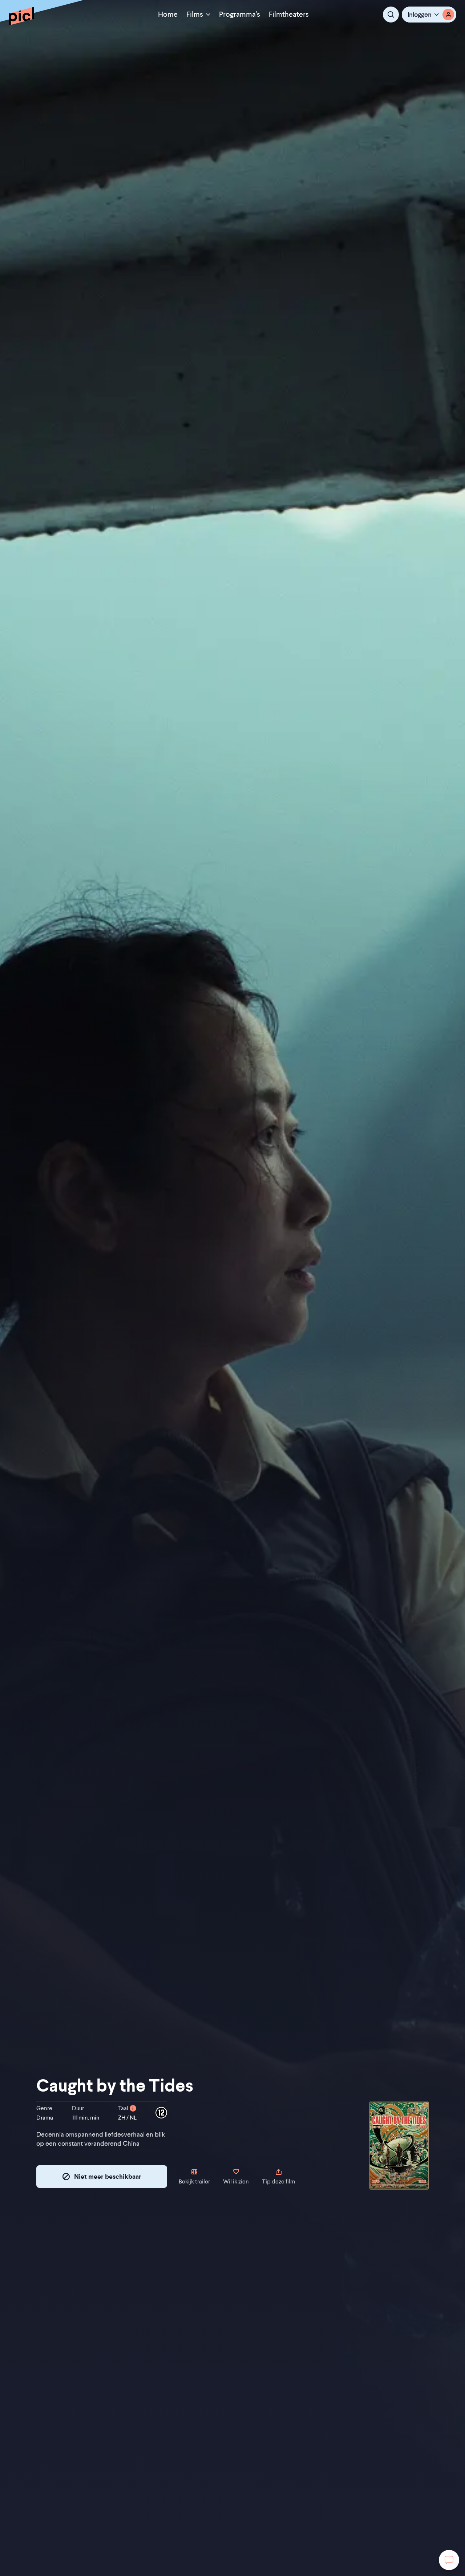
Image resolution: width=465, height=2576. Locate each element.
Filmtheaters (289, 14)
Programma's (240, 14)
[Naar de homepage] (21, 16)
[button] (429, 15)
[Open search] (391, 15)
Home (168, 14)
